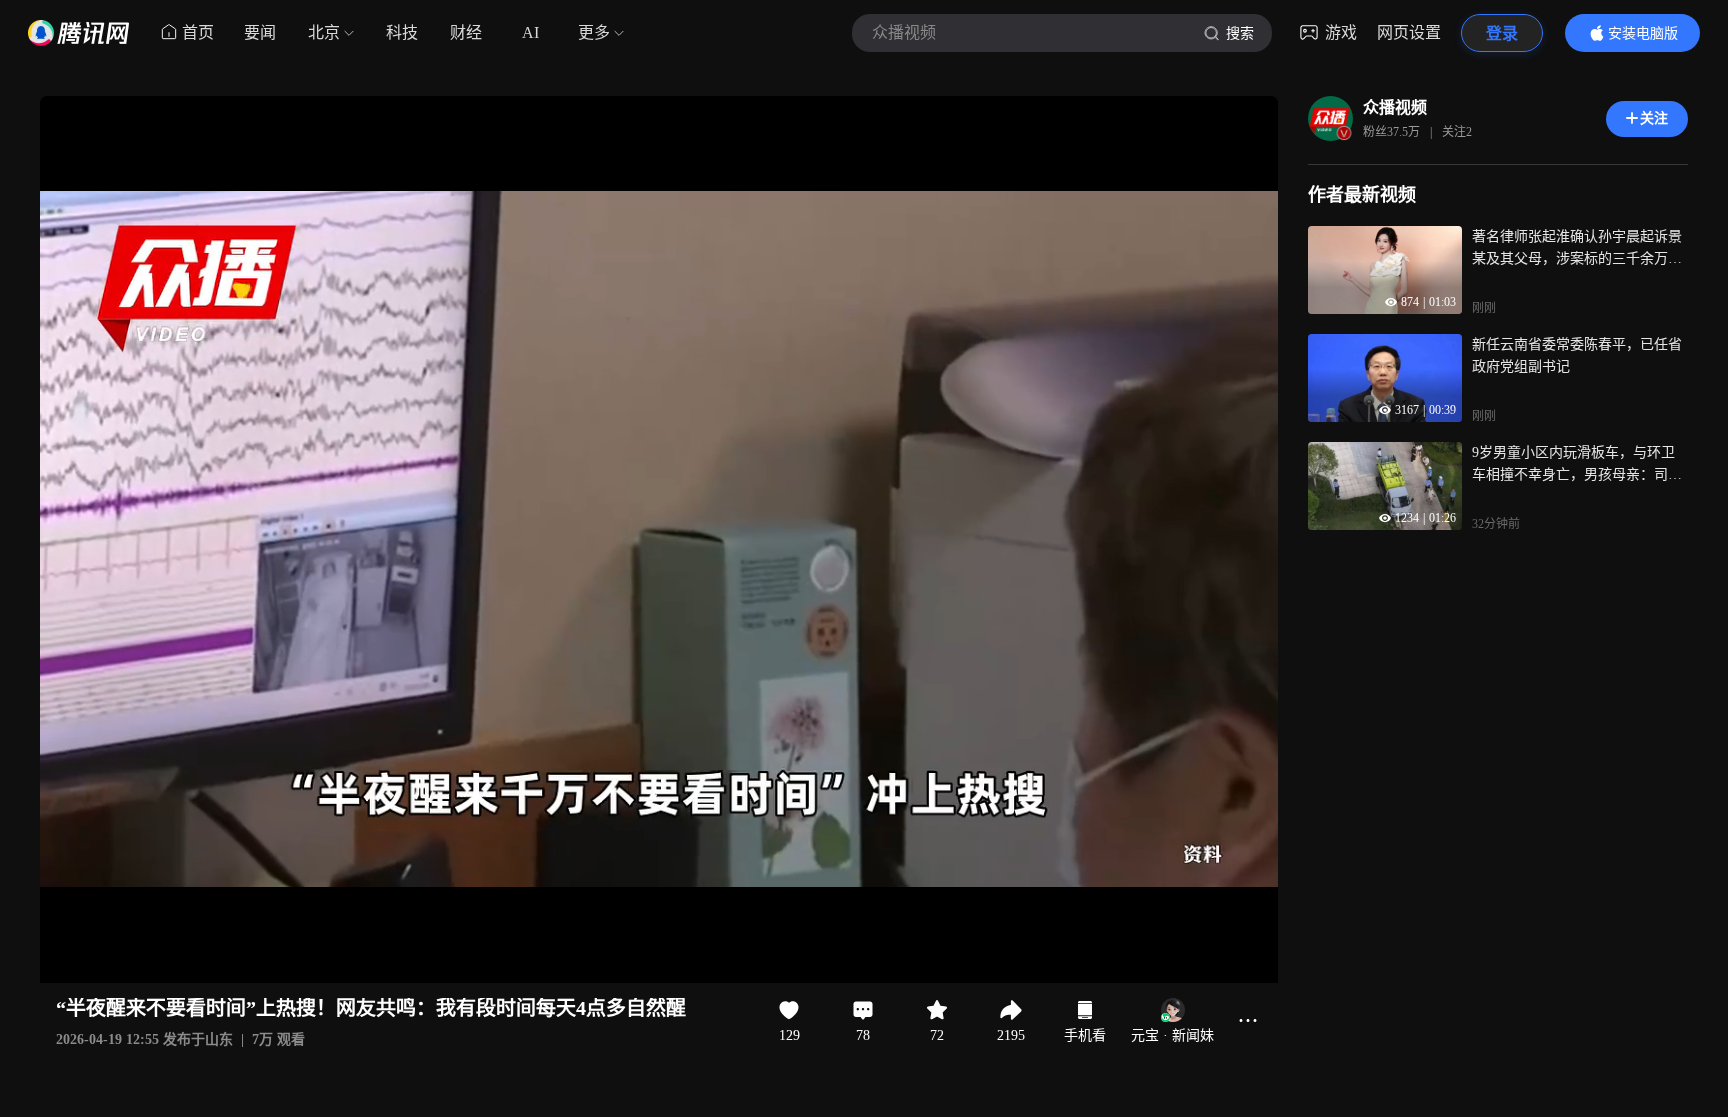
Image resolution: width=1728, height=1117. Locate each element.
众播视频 (1395, 107)
